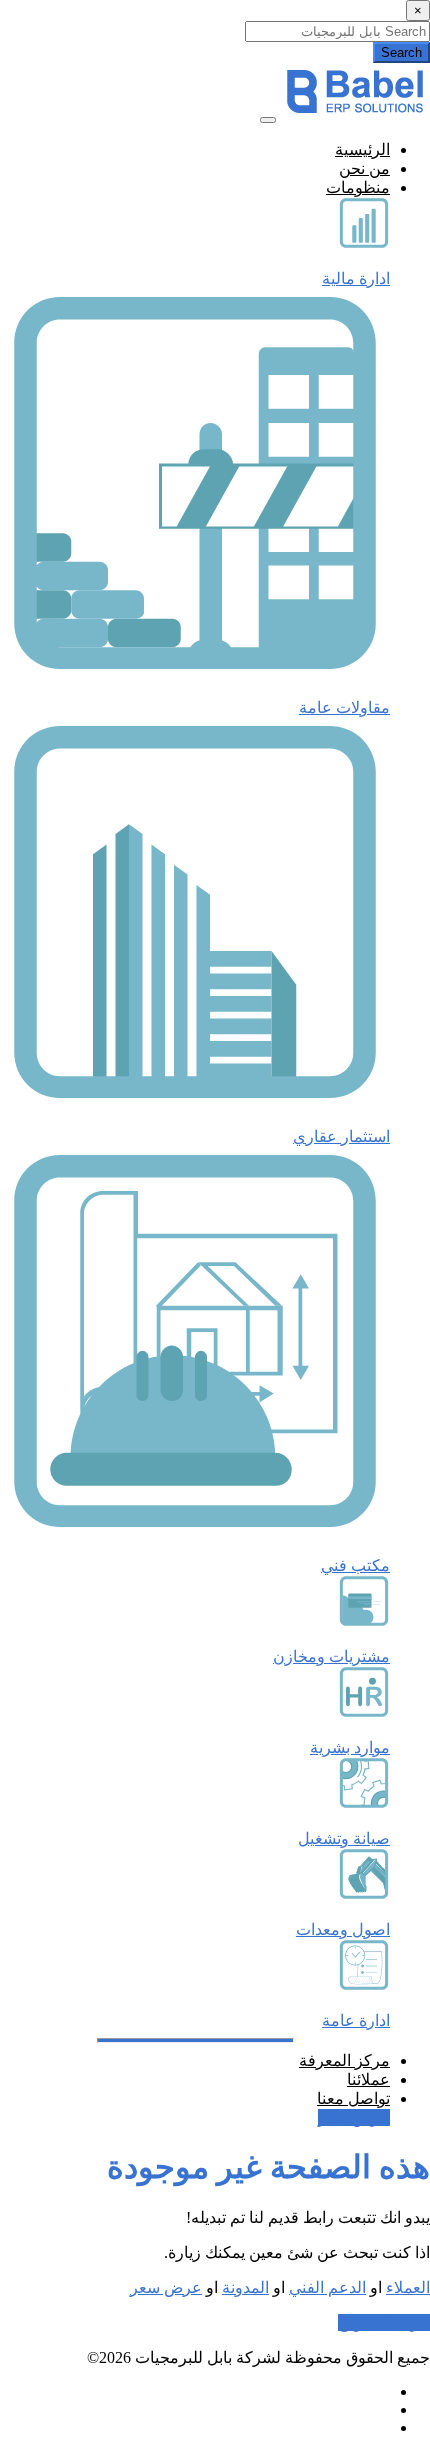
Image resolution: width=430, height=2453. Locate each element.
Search (401, 52)
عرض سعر (354, 2117)
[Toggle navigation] (268, 120)
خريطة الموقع (384, 2322)
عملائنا (368, 2079)
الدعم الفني (327, 2287)
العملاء (408, 2287)
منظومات (358, 187)
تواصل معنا (353, 2098)
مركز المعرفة (344, 2060)
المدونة (245, 2287)
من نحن (364, 168)
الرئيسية (362, 149)
